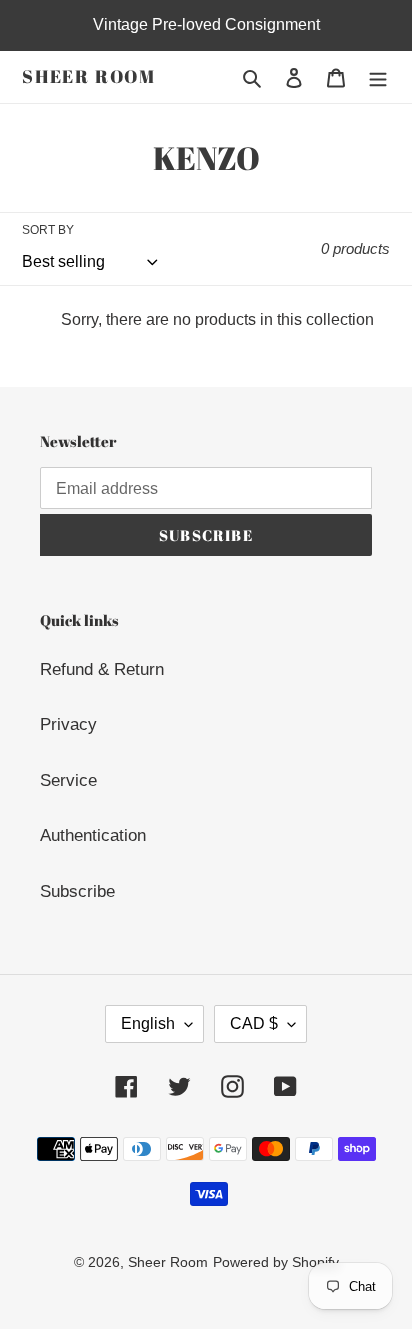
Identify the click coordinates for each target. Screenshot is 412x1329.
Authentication (93, 835)
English (148, 1023)
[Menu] (378, 77)
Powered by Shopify (276, 1262)
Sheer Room (89, 77)
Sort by (48, 230)
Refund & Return (102, 669)
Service (68, 780)
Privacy (68, 724)
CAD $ (254, 1023)
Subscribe (77, 891)
